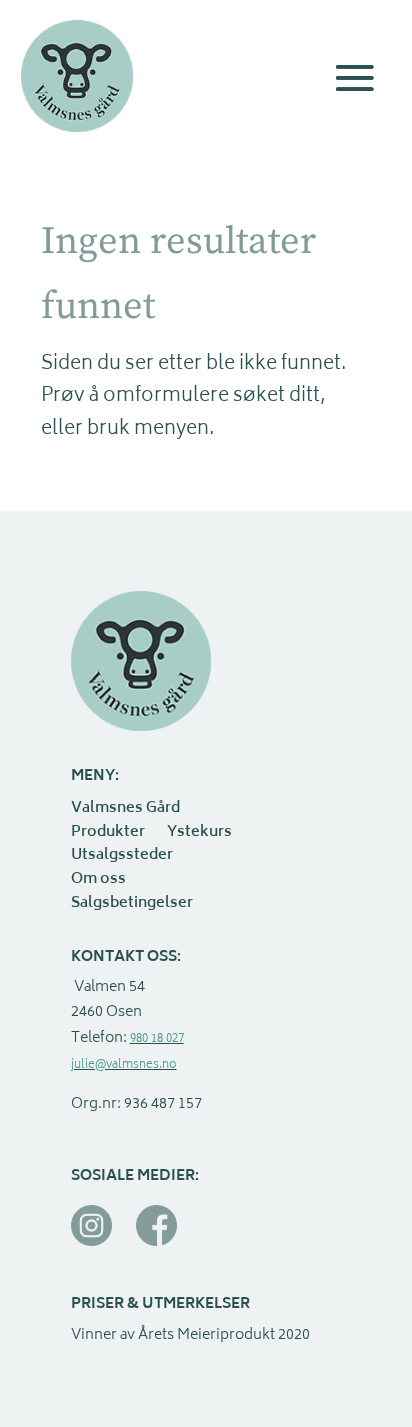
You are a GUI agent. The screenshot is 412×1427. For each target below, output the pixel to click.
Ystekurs (199, 834)
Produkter (108, 834)
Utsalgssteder (122, 857)
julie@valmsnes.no (124, 1065)
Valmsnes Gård (125, 810)
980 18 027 (157, 1039)
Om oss (98, 881)
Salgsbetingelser (132, 905)
